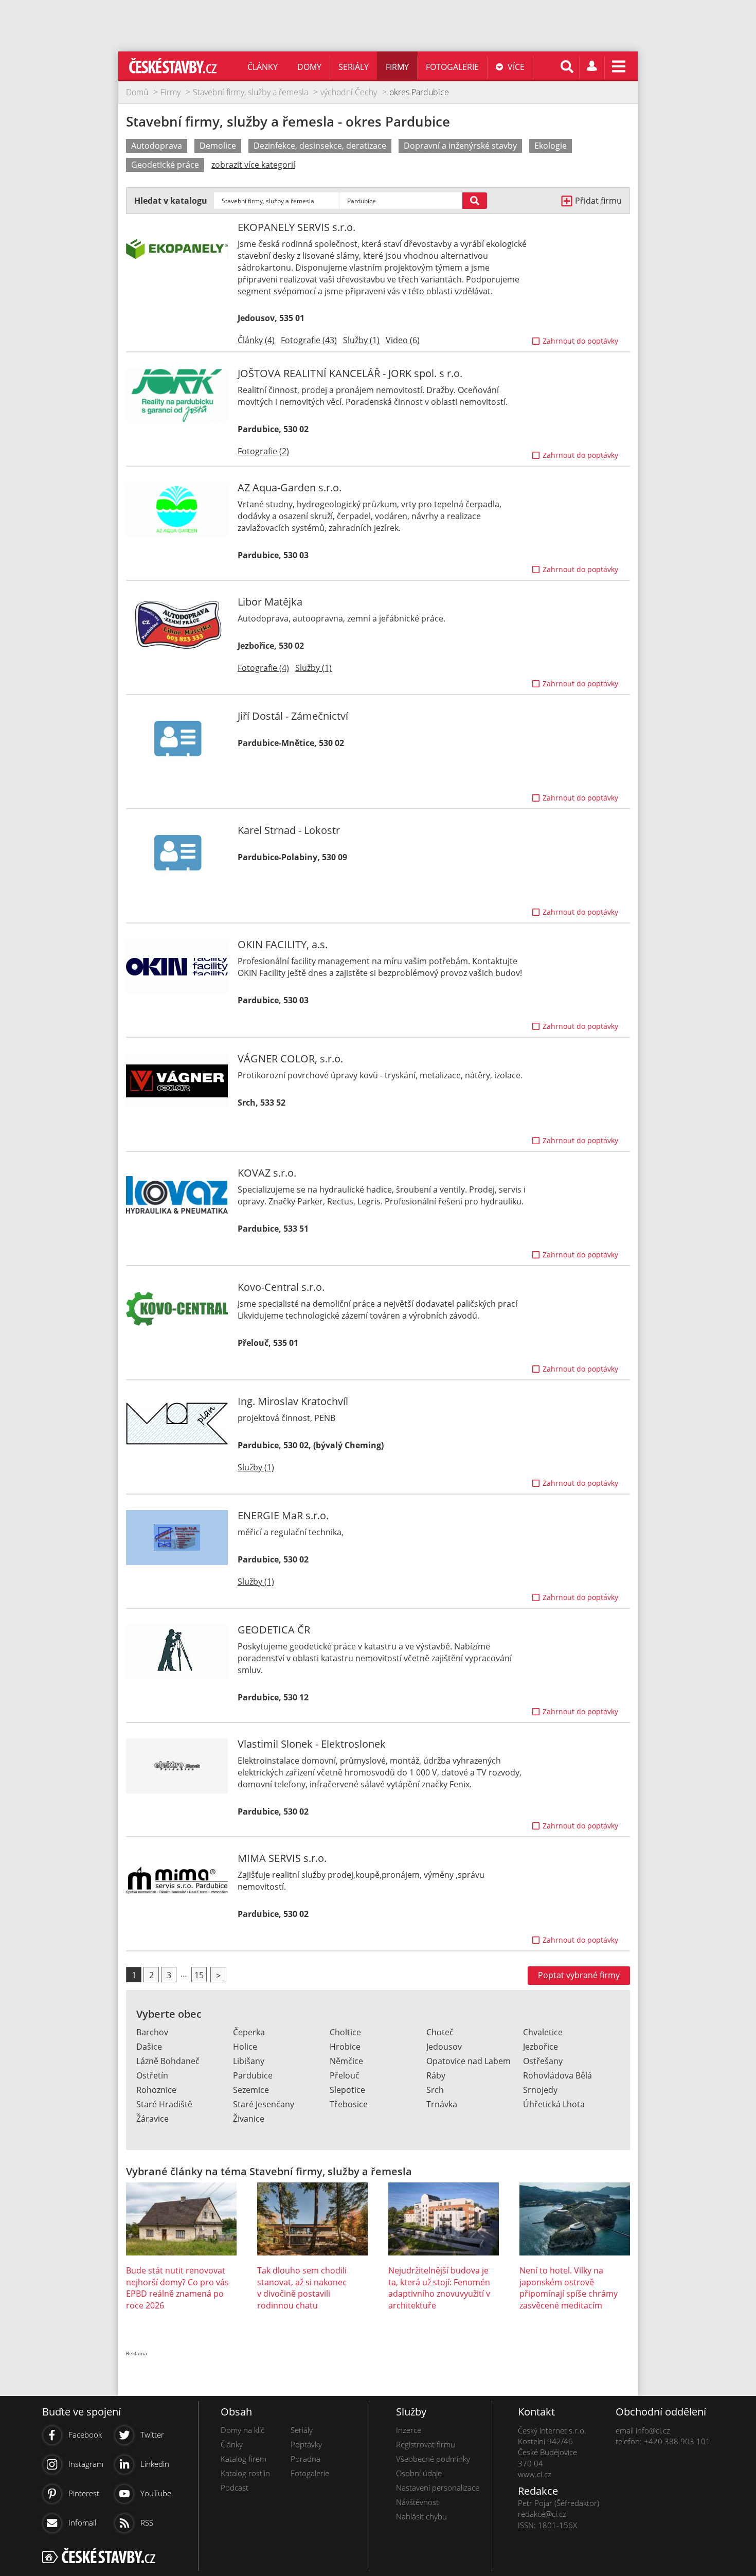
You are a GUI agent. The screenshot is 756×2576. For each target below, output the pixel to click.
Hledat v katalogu (171, 201)
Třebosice (349, 2104)
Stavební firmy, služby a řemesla (250, 92)
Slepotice (347, 2090)
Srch (435, 2090)
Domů (137, 92)
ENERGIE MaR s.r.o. (283, 1515)
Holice (245, 2047)
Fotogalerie (452, 67)
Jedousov (444, 2047)
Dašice (149, 2047)
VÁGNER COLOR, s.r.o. (290, 1059)
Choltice (345, 2032)
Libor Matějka (270, 602)
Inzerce (409, 2430)
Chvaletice (543, 2032)
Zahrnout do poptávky (580, 341)
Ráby (436, 2075)
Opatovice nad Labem (469, 2061)
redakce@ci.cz (542, 2514)
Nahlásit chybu (421, 2516)
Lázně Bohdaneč (168, 2061)
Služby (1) (361, 340)
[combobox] (276, 201)
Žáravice (152, 2119)
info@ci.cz (653, 2430)
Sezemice (251, 2090)
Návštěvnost (417, 2502)
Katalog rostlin (245, 2473)
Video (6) (403, 340)
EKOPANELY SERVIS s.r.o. (296, 227)
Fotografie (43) (309, 340)
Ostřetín (152, 2075)
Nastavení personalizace (438, 2488)
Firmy (397, 67)
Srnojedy (540, 2090)
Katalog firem (244, 2459)
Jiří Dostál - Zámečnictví (293, 716)
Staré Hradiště (164, 2104)
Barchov (152, 2032)
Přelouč (345, 2075)
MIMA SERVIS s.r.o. (282, 1858)
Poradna (305, 2459)
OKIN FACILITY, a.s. (283, 944)
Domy (309, 67)
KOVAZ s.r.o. (267, 1173)
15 (199, 1975)
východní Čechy (349, 92)
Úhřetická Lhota (554, 2104)
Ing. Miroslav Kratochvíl (293, 1401)
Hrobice (345, 2047)
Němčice (346, 2061)
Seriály (354, 67)
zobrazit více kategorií (253, 165)
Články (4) (256, 340)
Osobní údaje (419, 2473)
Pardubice (253, 2075)
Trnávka (442, 2104)
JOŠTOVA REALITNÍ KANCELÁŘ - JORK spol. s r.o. (350, 373)
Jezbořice (541, 2047)
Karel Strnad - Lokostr (289, 830)
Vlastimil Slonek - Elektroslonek (312, 1744)
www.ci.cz (535, 2474)
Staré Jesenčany (264, 2104)
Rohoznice (156, 2090)
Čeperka (249, 2032)
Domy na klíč (242, 2430)
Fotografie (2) (263, 451)
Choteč (440, 2032)
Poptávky (306, 2444)
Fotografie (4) (263, 668)
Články (263, 67)
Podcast (235, 2488)
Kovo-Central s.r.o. (281, 1287)
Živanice (249, 2119)
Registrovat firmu (426, 2444)
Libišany (249, 2061)
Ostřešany (543, 2061)
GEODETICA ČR (274, 1630)
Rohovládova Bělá (557, 2075)
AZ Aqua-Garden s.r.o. (290, 487)
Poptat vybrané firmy (579, 1975)
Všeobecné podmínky (433, 2459)
